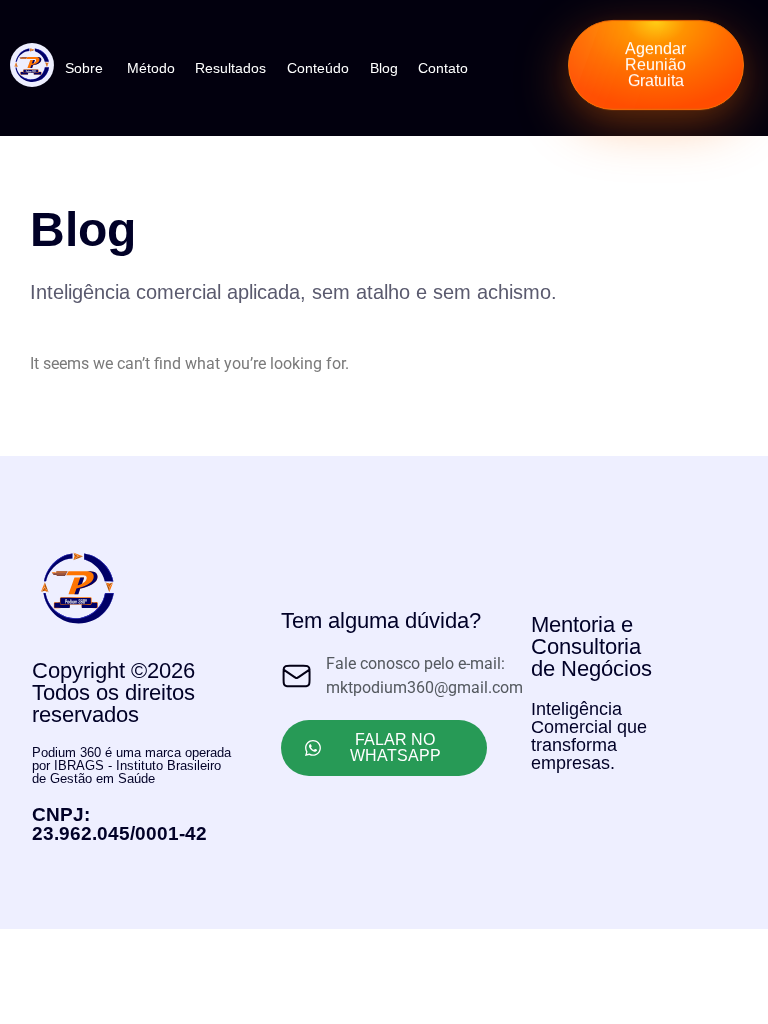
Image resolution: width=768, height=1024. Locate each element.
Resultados (230, 68)
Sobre (84, 68)
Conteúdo (318, 68)
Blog (384, 68)
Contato (443, 68)
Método (151, 68)
